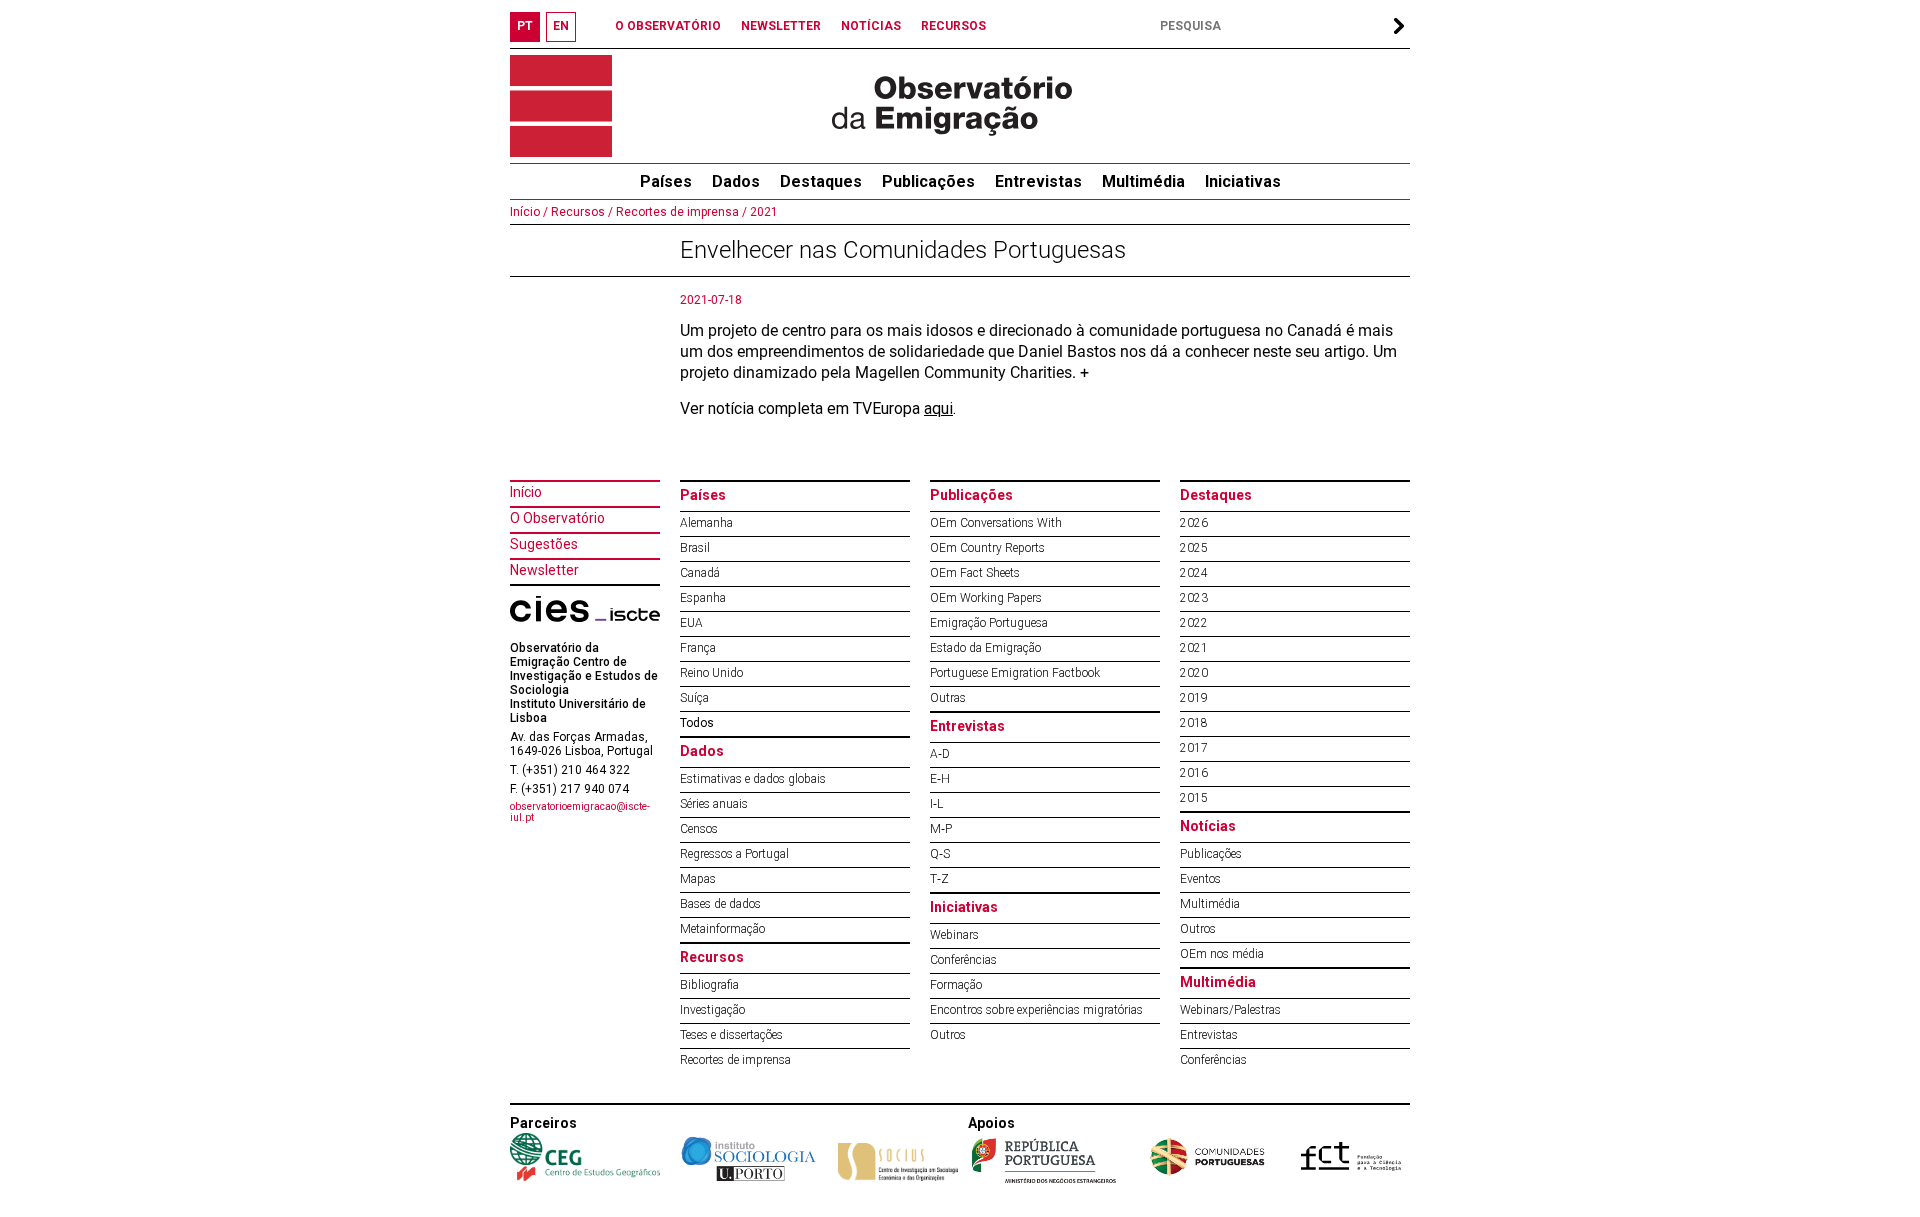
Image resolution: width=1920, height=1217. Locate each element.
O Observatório (557, 518)
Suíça (694, 698)
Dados (736, 181)
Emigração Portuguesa (989, 623)
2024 (1194, 573)
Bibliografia (709, 985)
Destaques (821, 181)
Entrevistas (1038, 181)
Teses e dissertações (731, 1035)
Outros (948, 1035)
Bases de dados (720, 904)
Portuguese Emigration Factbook (1015, 673)
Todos (697, 723)
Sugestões (544, 544)
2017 (1194, 748)
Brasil (695, 548)
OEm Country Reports (987, 548)
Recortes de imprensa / (680, 212)
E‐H (940, 779)
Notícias (1208, 826)
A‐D (940, 754)
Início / (529, 212)
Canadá (700, 573)
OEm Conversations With (996, 523)
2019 (1194, 698)
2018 (1194, 723)
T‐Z (939, 879)
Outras (948, 698)
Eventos (1200, 879)
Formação (956, 985)
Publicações (928, 181)
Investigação (712, 1010)
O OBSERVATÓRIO (668, 26)
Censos (699, 829)
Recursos (712, 957)
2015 (1194, 798)
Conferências (963, 960)
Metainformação (722, 929)
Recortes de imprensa (735, 1060)
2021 (762, 212)
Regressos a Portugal (734, 854)
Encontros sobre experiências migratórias (1036, 1010)
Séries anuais (714, 804)
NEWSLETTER (781, 26)
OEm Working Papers (986, 598)
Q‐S (940, 854)
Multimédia (1143, 181)
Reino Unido (711, 673)
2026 (1194, 523)
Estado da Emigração (985, 648)
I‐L (936, 804)
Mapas (698, 879)
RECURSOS (953, 26)
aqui (938, 408)
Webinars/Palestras (1230, 1010)
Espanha (703, 598)
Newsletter (544, 570)
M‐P (941, 829)
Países (703, 495)
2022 (1194, 623)
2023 (1194, 598)
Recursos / (580, 212)
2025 (1194, 548)
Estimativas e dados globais (753, 779)
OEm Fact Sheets (975, 573)
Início (526, 492)
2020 (1194, 673)
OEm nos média (1222, 954)
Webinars (954, 935)
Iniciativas (1243, 181)
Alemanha (706, 523)
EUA (691, 623)
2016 (1194, 773)
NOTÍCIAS (871, 26)
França (698, 648)
